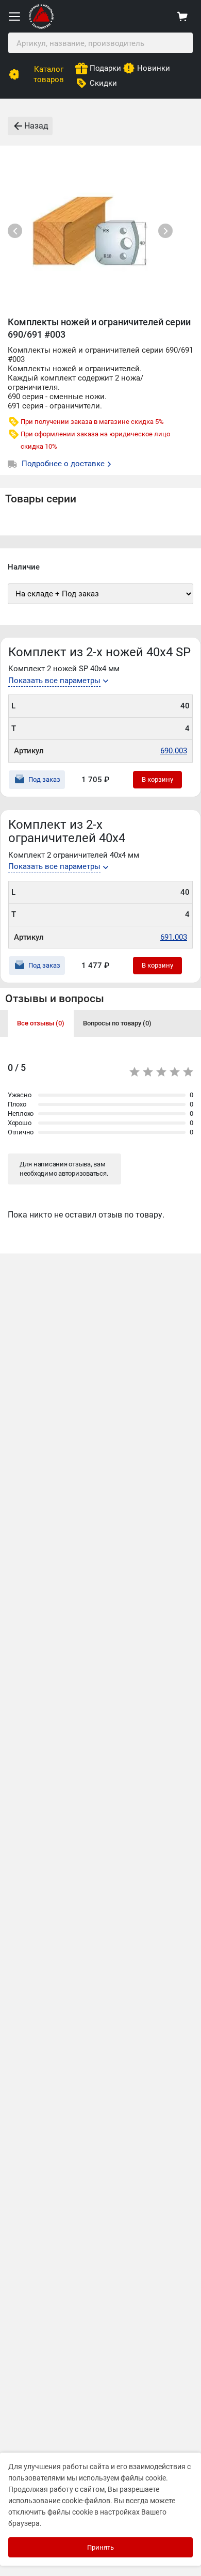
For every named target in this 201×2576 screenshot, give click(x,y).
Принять (100, 2547)
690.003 (174, 751)
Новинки (154, 68)
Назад (36, 126)
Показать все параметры (54, 681)
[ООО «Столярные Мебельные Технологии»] (41, 27)
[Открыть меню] (14, 17)
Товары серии (41, 499)
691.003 (174, 937)
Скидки (103, 83)
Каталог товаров (49, 74)
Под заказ (44, 779)
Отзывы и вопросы (55, 999)
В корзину (157, 779)
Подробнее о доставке (64, 464)
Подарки (105, 68)
